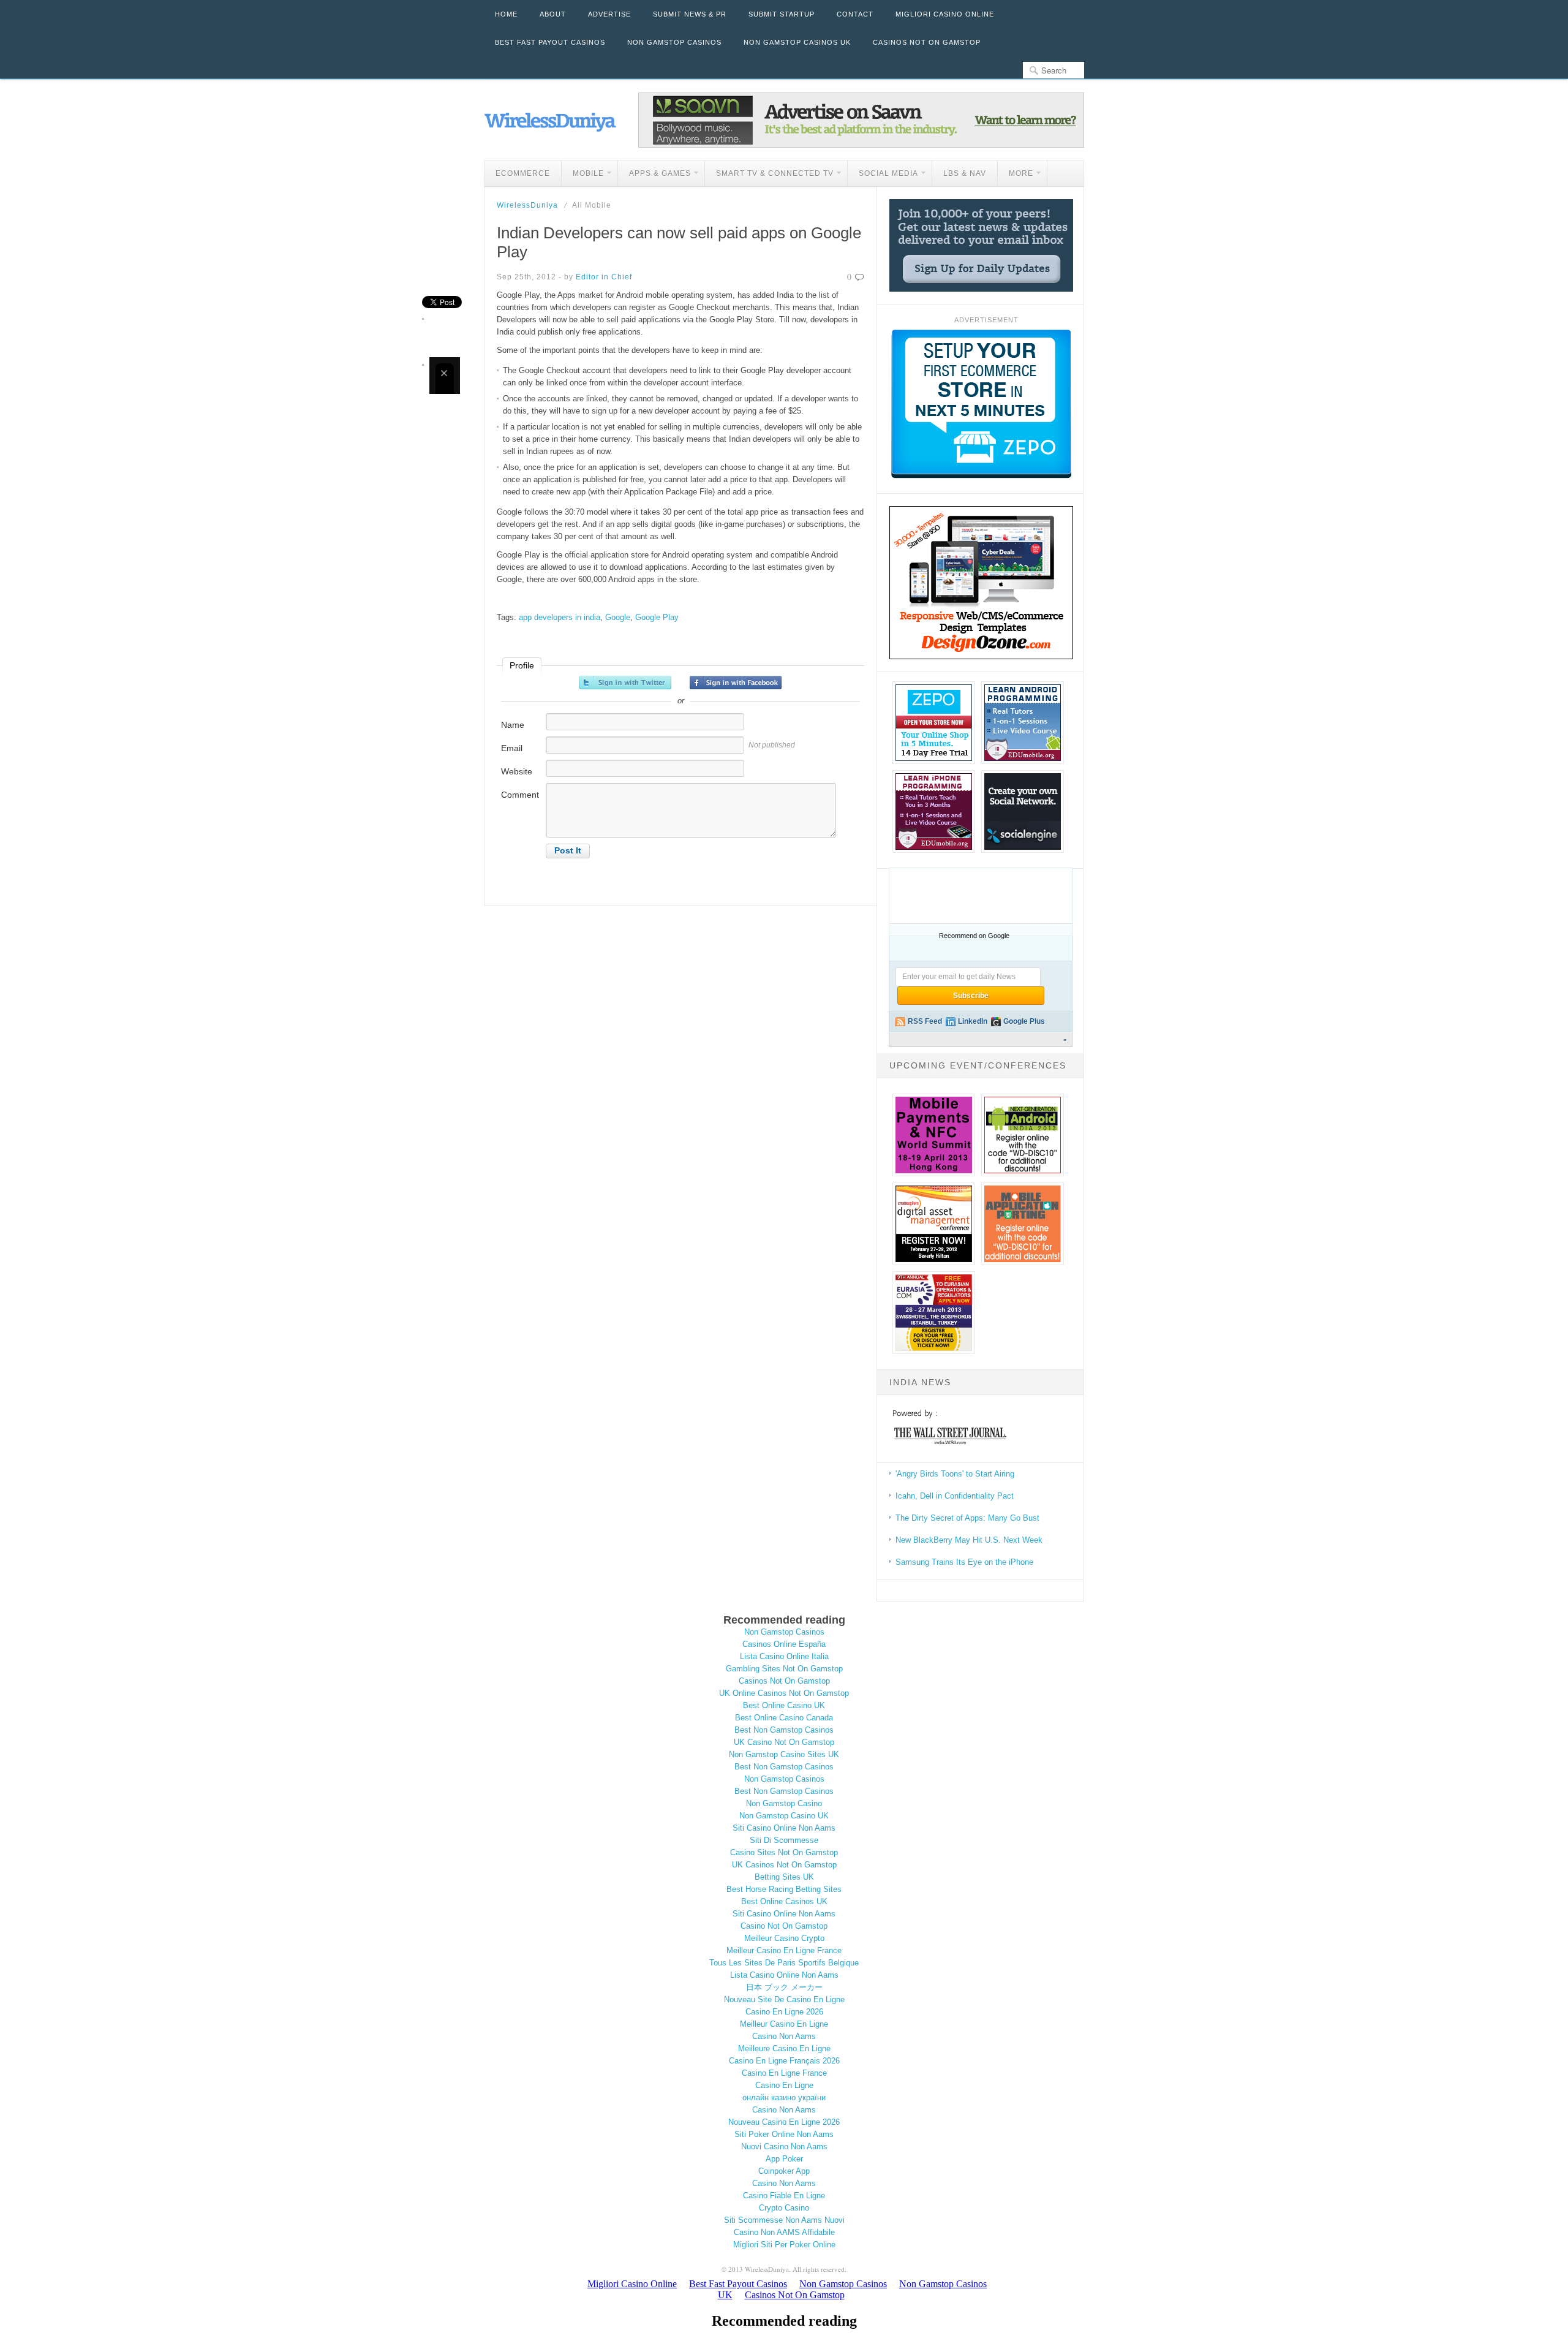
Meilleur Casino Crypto (784, 1938)
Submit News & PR (690, 14)
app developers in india (560, 617)
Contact (855, 14)
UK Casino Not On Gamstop (784, 1742)
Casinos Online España (784, 1644)
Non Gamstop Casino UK (784, 1816)
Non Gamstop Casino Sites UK (784, 1754)
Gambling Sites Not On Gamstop (784, 1669)
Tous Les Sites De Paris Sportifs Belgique (784, 1963)
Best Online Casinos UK (784, 1901)
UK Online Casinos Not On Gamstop (784, 1693)
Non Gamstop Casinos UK (797, 42)
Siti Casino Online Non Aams (784, 1828)
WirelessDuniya (527, 205)
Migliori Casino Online (945, 14)
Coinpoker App (784, 2171)
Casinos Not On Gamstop (927, 42)
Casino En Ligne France (784, 2073)
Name (513, 725)
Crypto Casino (784, 2208)
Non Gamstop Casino (784, 1803)
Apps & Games (654, 175)
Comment (520, 795)
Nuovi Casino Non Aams (784, 2147)
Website (517, 771)
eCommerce (523, 173)
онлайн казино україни (784, 2097)
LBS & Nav (965, 173)
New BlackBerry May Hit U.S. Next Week (969, 1540)
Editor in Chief (604, 277)
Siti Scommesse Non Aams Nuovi (784, 2220)
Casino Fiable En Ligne (784, 2196)
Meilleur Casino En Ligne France (784, 1950)
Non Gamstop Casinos (674, 42)
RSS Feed (925, 1021)
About (553, 14)
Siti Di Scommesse (784, 1840)
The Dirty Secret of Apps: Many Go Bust (967, 1518)
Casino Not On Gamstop (784, 1926)
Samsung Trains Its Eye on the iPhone (964, 1562)
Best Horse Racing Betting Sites (784, 1889)
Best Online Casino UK (784, 1705)
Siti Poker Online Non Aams (784, 2134)
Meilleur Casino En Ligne (784, 2024)
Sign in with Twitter (625, 683)
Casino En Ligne (784, 2085)
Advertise (609, 14)
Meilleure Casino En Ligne (784, 2048)
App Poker (784, 2159)
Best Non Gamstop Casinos (784, 1730)
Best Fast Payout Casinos (550, 42)
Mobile (583, 175)
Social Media (883, 175)
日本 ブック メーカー (784, 1987)
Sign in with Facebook (736, 683)
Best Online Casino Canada (784, 1718)
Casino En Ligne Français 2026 (784, 2061)
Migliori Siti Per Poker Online (784, 2245)
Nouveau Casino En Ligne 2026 (784, 2122)
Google (618, 617)
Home (506, 14)
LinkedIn (973, 1021)
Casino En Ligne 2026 (784, 2012)
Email (512, 748)
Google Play (657, 617)
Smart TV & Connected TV (769, 175)
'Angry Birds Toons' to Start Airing (955, 1474)
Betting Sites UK (784, 1877)
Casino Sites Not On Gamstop (784, 1852)
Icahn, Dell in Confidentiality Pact (955, 1496)
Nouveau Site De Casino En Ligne (784, 1999)
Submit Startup (782, 14)
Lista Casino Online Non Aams (784, 1975)
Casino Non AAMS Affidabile (784, 2232)
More (1016, 175)
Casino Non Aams (784, 2036)
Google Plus (1024, 1021)
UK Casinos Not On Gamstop (784, 1865)
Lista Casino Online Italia (784, 1656)
